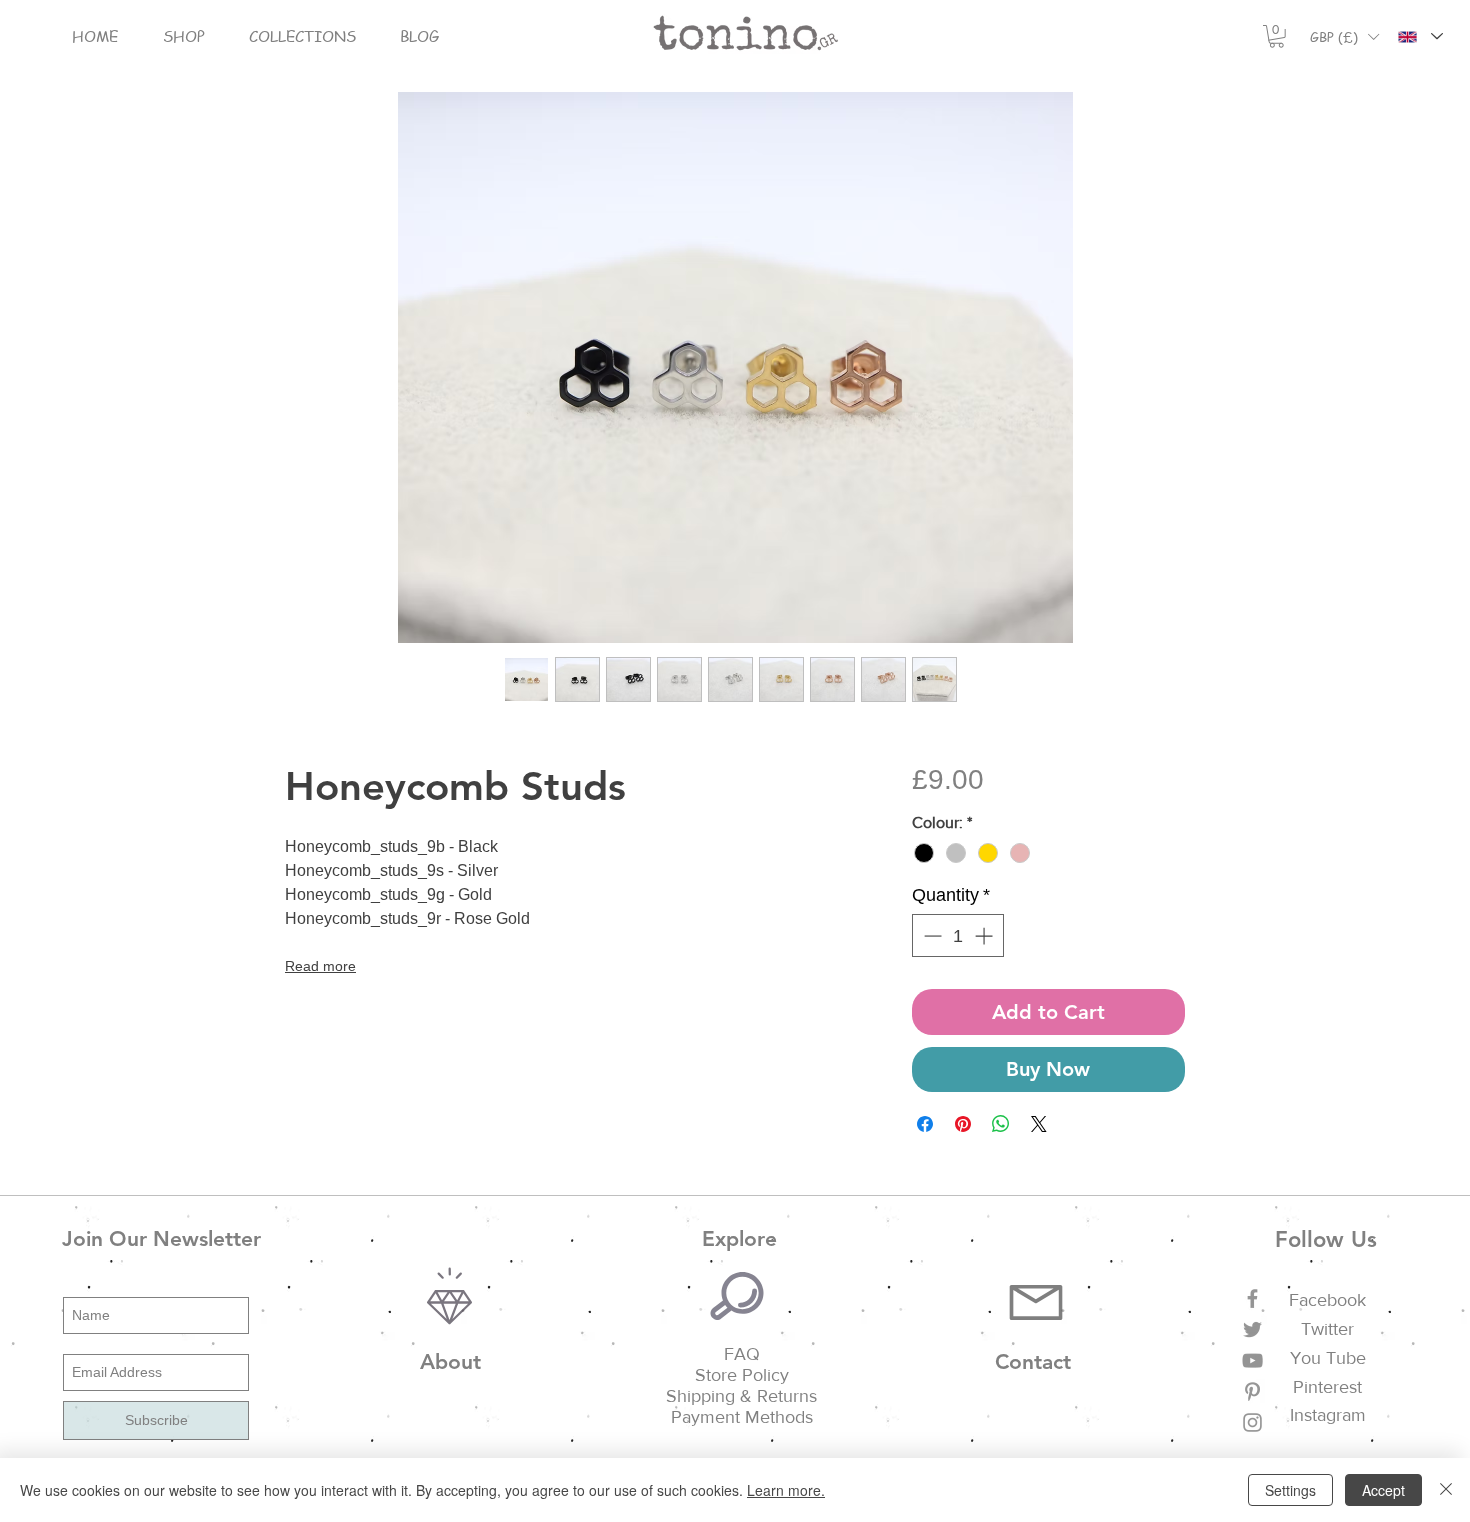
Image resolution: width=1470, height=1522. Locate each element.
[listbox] (1344, 36)
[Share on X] (1039, 1124)
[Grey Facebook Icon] (1252, 1298)
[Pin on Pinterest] (963, 1124)
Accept (1383, 1490)
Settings (1290, 1490)
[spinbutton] (958, 935)
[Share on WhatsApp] (1001, 1124)
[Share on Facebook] (925, 1124)
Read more (320, 966)
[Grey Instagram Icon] (1252, 1422)
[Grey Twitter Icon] (1252, 1329)
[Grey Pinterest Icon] (1252, 1391)
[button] (183, 36)
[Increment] (985, 935)
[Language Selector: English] (1420, 36)
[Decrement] (930, 935)
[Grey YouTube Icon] (1252, 1360)
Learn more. (786, 1490)
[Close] (1446, 1490)
